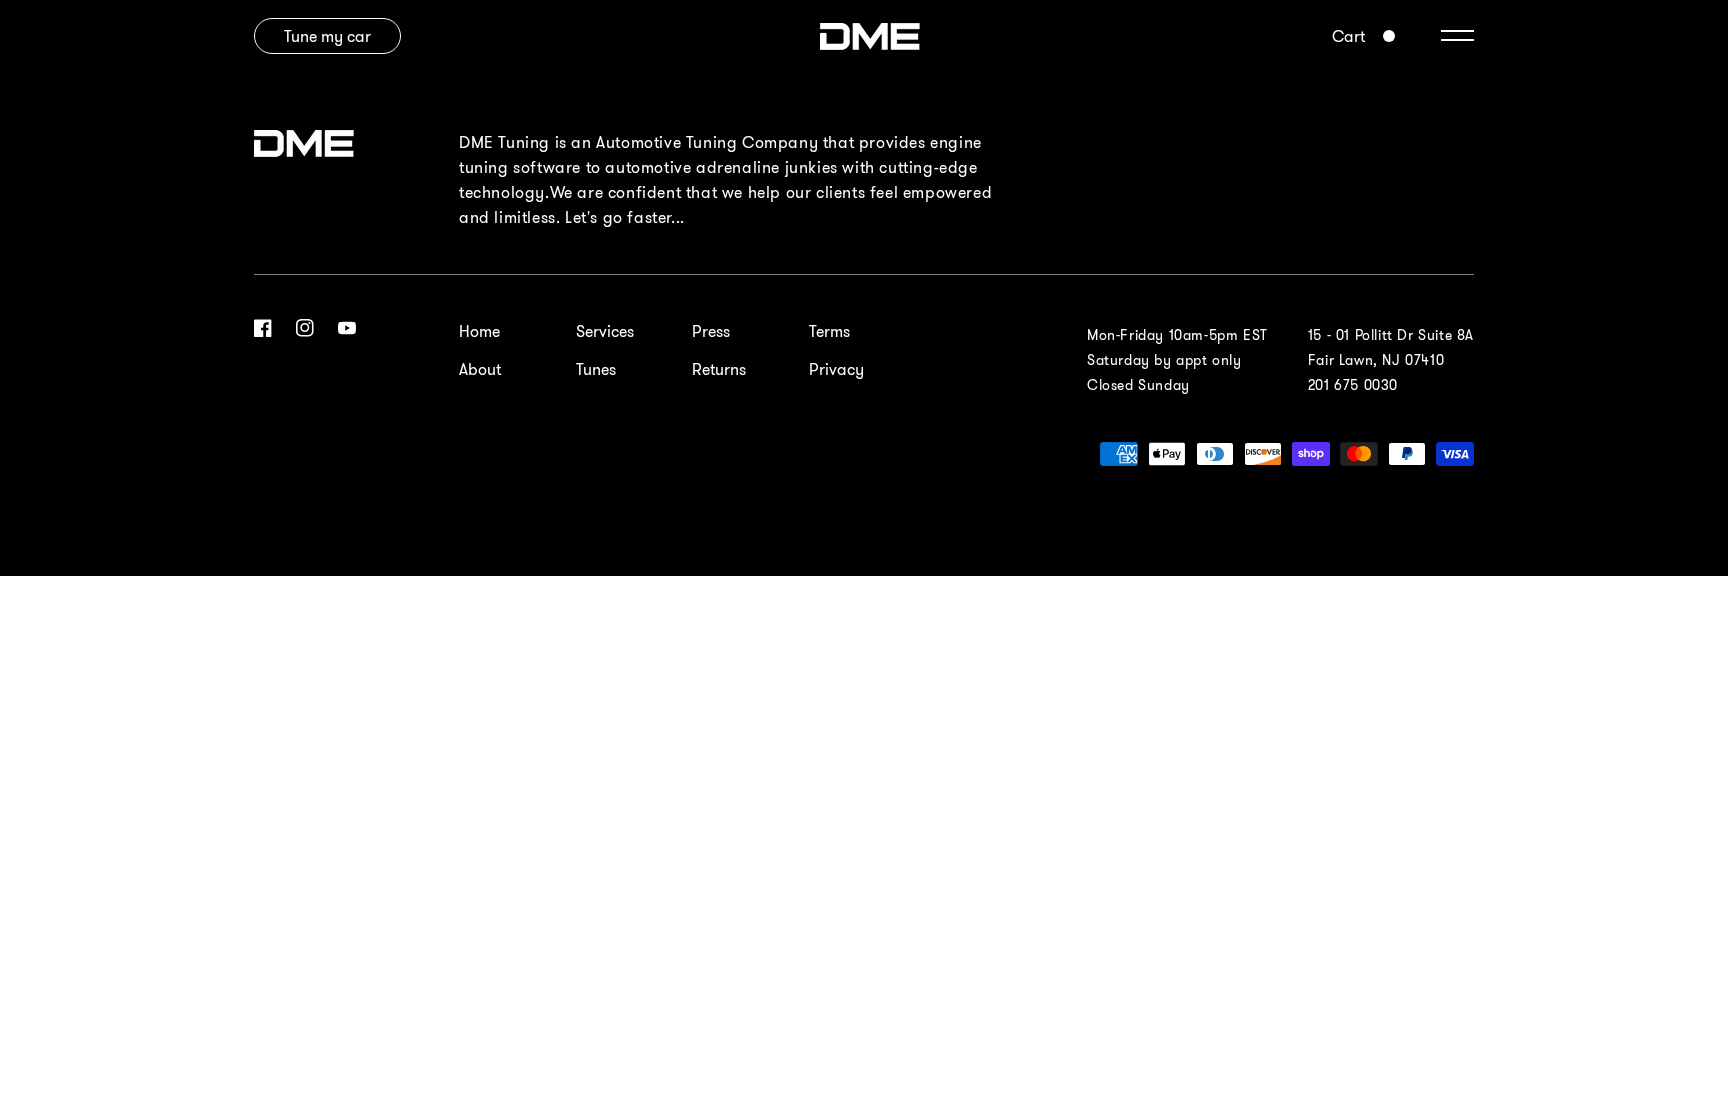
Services (605, 331)
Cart (1348, 36)
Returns (719, 369)
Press (711, 331)
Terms (829, 331)
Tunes (596, 369)
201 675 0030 (1353, 385)
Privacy (836, 369)
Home (479, 331)
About (480, 369)
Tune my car (327, 36)
